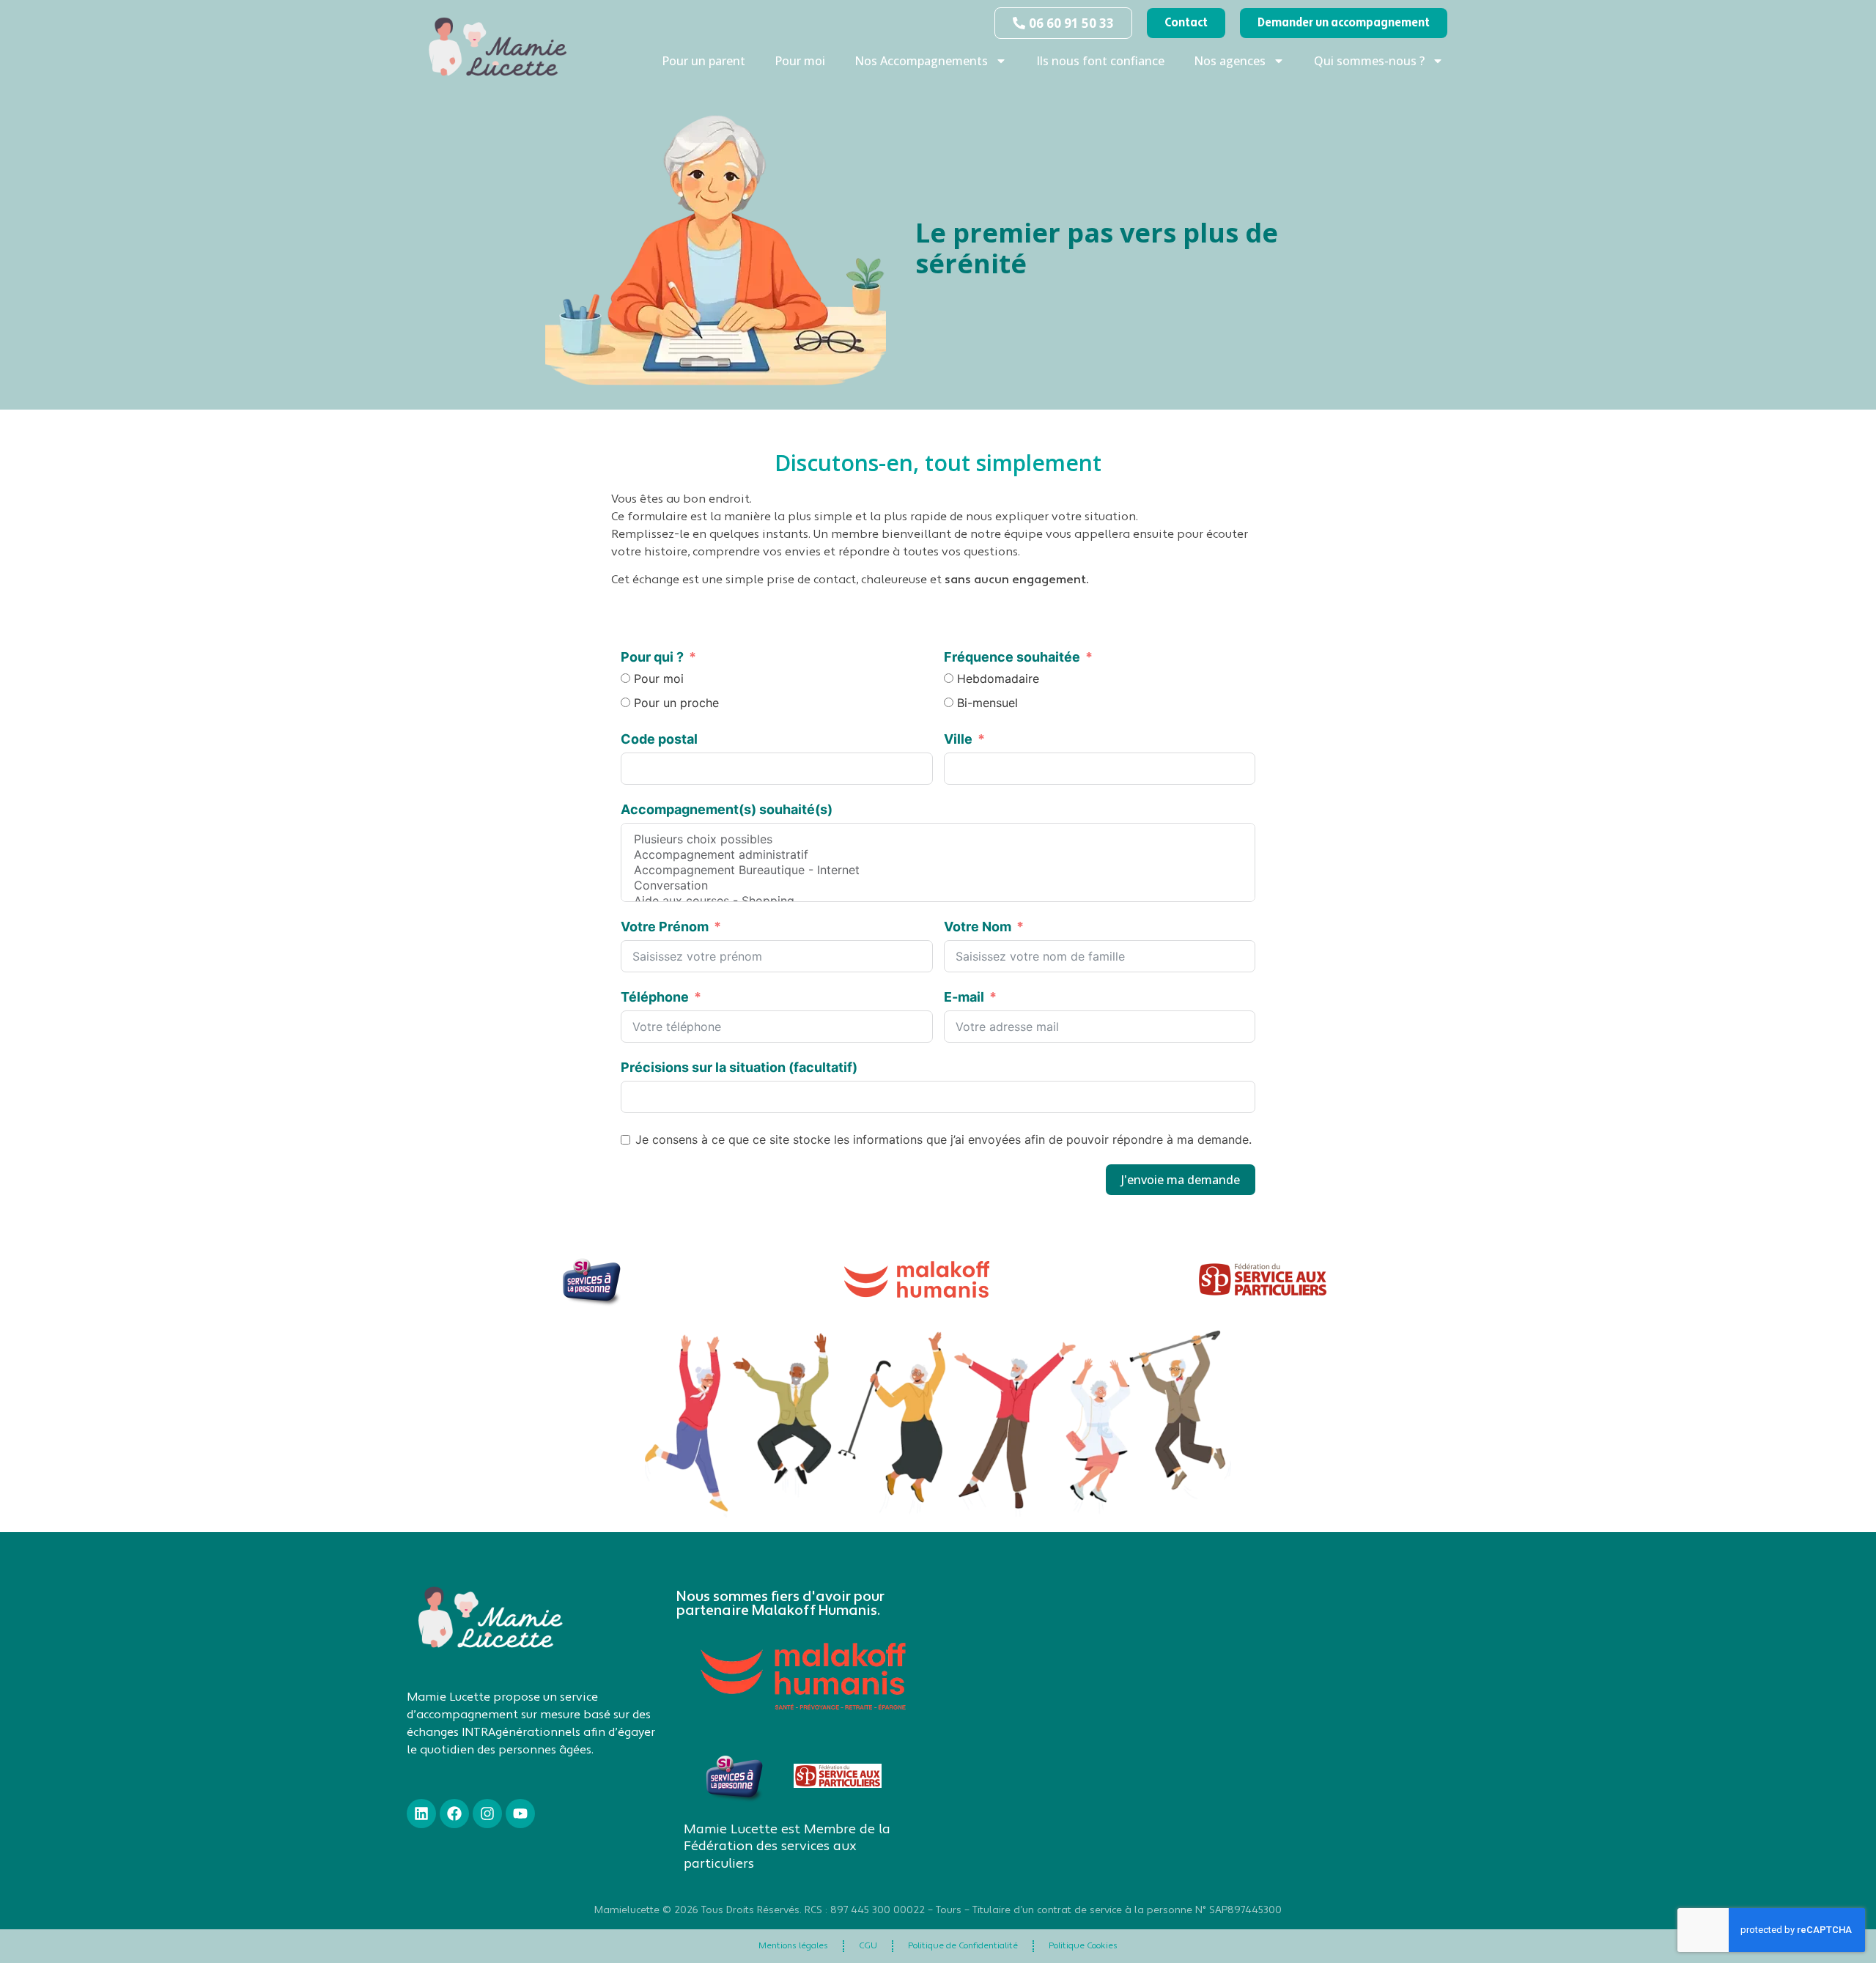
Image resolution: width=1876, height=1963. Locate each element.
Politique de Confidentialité (963, 1946)
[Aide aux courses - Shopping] (938, 901)
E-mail (964, 997)
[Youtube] (520, 1814)
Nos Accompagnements (921, 61)
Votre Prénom (665, 927)
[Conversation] (938, 886)
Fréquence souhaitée (1012, 657)
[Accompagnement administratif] (938, 855)
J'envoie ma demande (1181, 1180)
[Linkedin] (421, 1814)
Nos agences (1230, 61)
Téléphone (655, 997)
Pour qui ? (652, 657)
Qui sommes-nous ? (1369, 61)
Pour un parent (703, 61)
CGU (868, 1946)
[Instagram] (487, 1814)
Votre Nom (979, 927)
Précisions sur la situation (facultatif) (739, 1067)
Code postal (659, 739)
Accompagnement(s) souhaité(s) (727, 809)
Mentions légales (793, 1946)
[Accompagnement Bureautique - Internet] (938, 870)
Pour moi (800, 61)
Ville (958, 739)
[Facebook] (454, 1814)
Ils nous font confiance (1100, 61)
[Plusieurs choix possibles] (938, 839)
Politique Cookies (1083, 1946)
